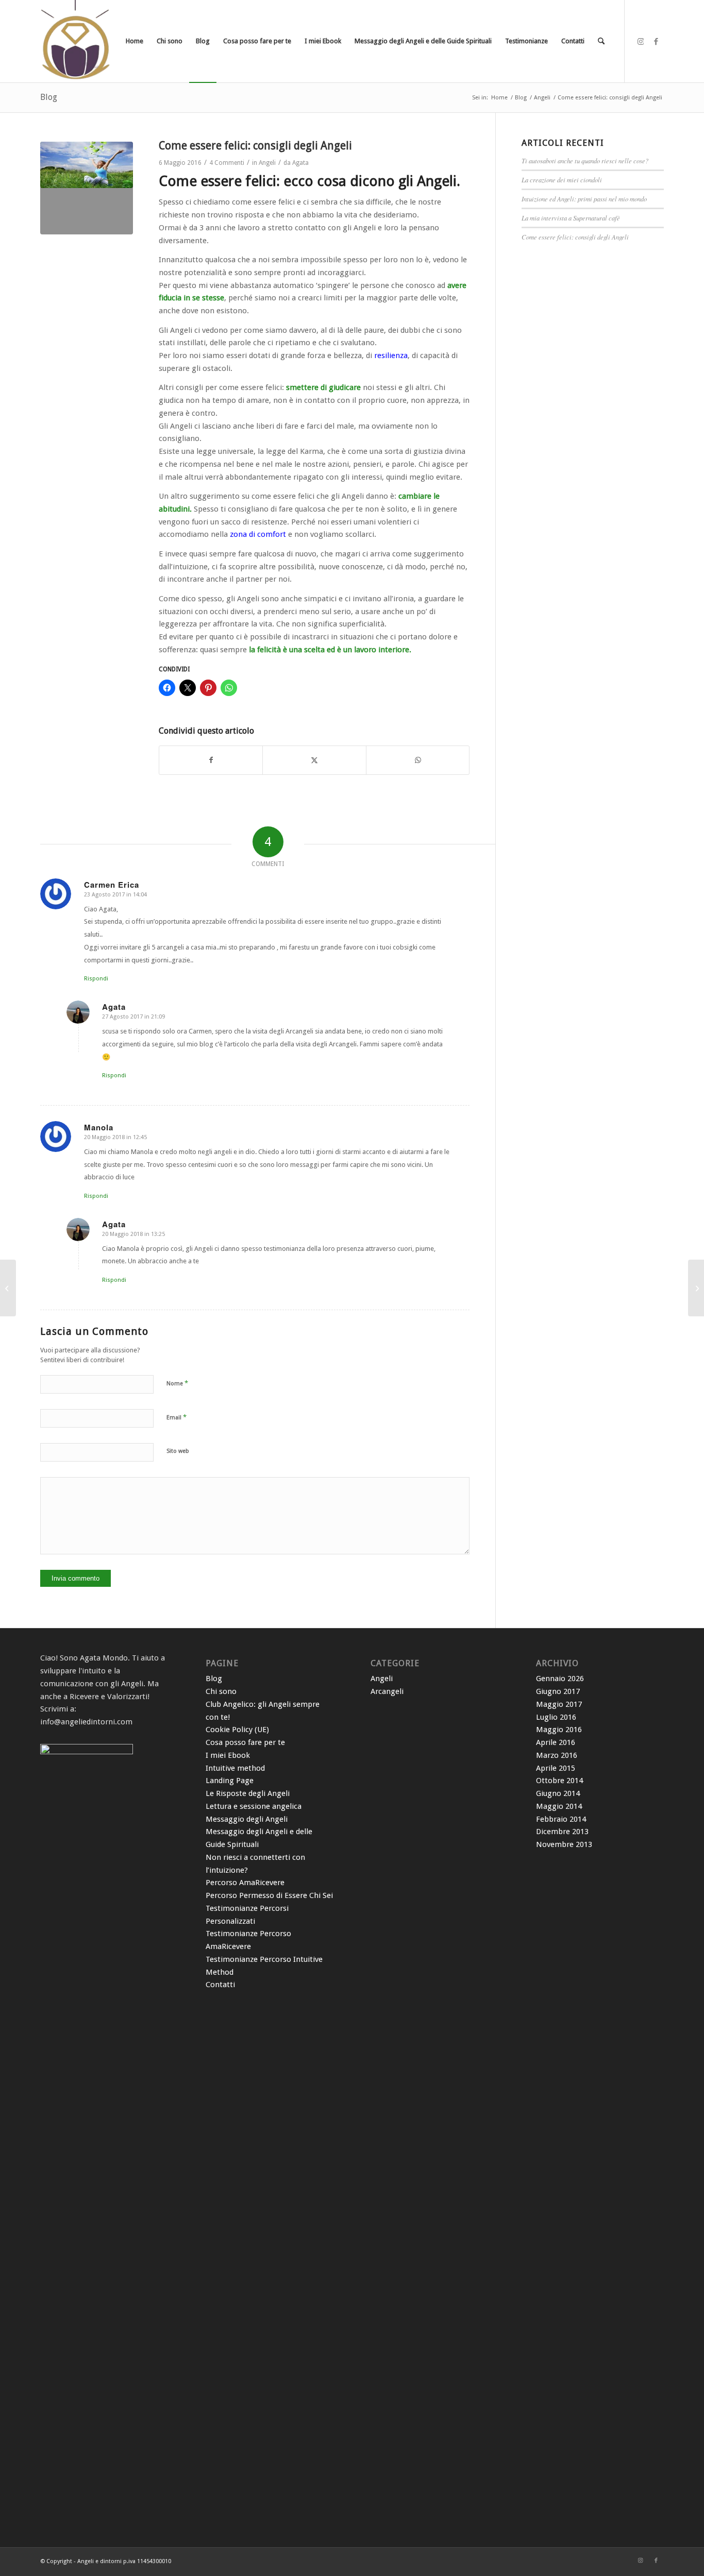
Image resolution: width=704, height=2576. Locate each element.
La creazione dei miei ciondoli (562, 180)
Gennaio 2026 (560, 1679)
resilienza (391, 355)
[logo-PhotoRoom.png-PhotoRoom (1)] (77, 41)
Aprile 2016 (556, 1742)
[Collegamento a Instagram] (641, 41)
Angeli (267, 163)
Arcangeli (387, 1691)
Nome (177, 1383)
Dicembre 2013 (562, 1832)
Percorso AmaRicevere (245, 1883)
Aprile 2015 (556, 1768)
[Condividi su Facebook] (211, 760)
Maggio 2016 (559, 1730)
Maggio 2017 (559, 1704)
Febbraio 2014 (561, 1819)
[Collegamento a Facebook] (656, 41)
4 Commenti (227, 163)
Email (177, 1417)
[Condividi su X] (314, 760)
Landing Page (230, 1781)
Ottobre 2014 (559, 1781)
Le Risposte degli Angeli (248, 1793)
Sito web (178, 1451)
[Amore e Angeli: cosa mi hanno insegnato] (8, 1288)
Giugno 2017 (558, 1691)
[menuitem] (135, 41)
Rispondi (96, 979)
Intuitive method (235, 1768)
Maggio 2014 (559, 1806)
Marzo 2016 (557, 1755)
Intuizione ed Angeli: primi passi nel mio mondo (584, 199)
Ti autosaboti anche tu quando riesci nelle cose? (585, 160)
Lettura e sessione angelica (254, 1806)
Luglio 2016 (556, 1717)
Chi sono (221, 1691)
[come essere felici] (87, 188)
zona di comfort (259, 534)
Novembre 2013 (564, 1844)
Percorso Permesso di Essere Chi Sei (269, 1895)
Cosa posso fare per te (245, 1742)
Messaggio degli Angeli (247, 1819)
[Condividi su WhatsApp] (418, 760)
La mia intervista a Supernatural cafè (571, 218)
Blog (49, 97)
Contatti (220, 1985)
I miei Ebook (228, 1755)
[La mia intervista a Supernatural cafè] (696, 1288)
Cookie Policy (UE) (237, 1730)
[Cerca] (601, 41)
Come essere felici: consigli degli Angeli (575, 237)
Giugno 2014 (558, 1793)
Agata (300, 163)
